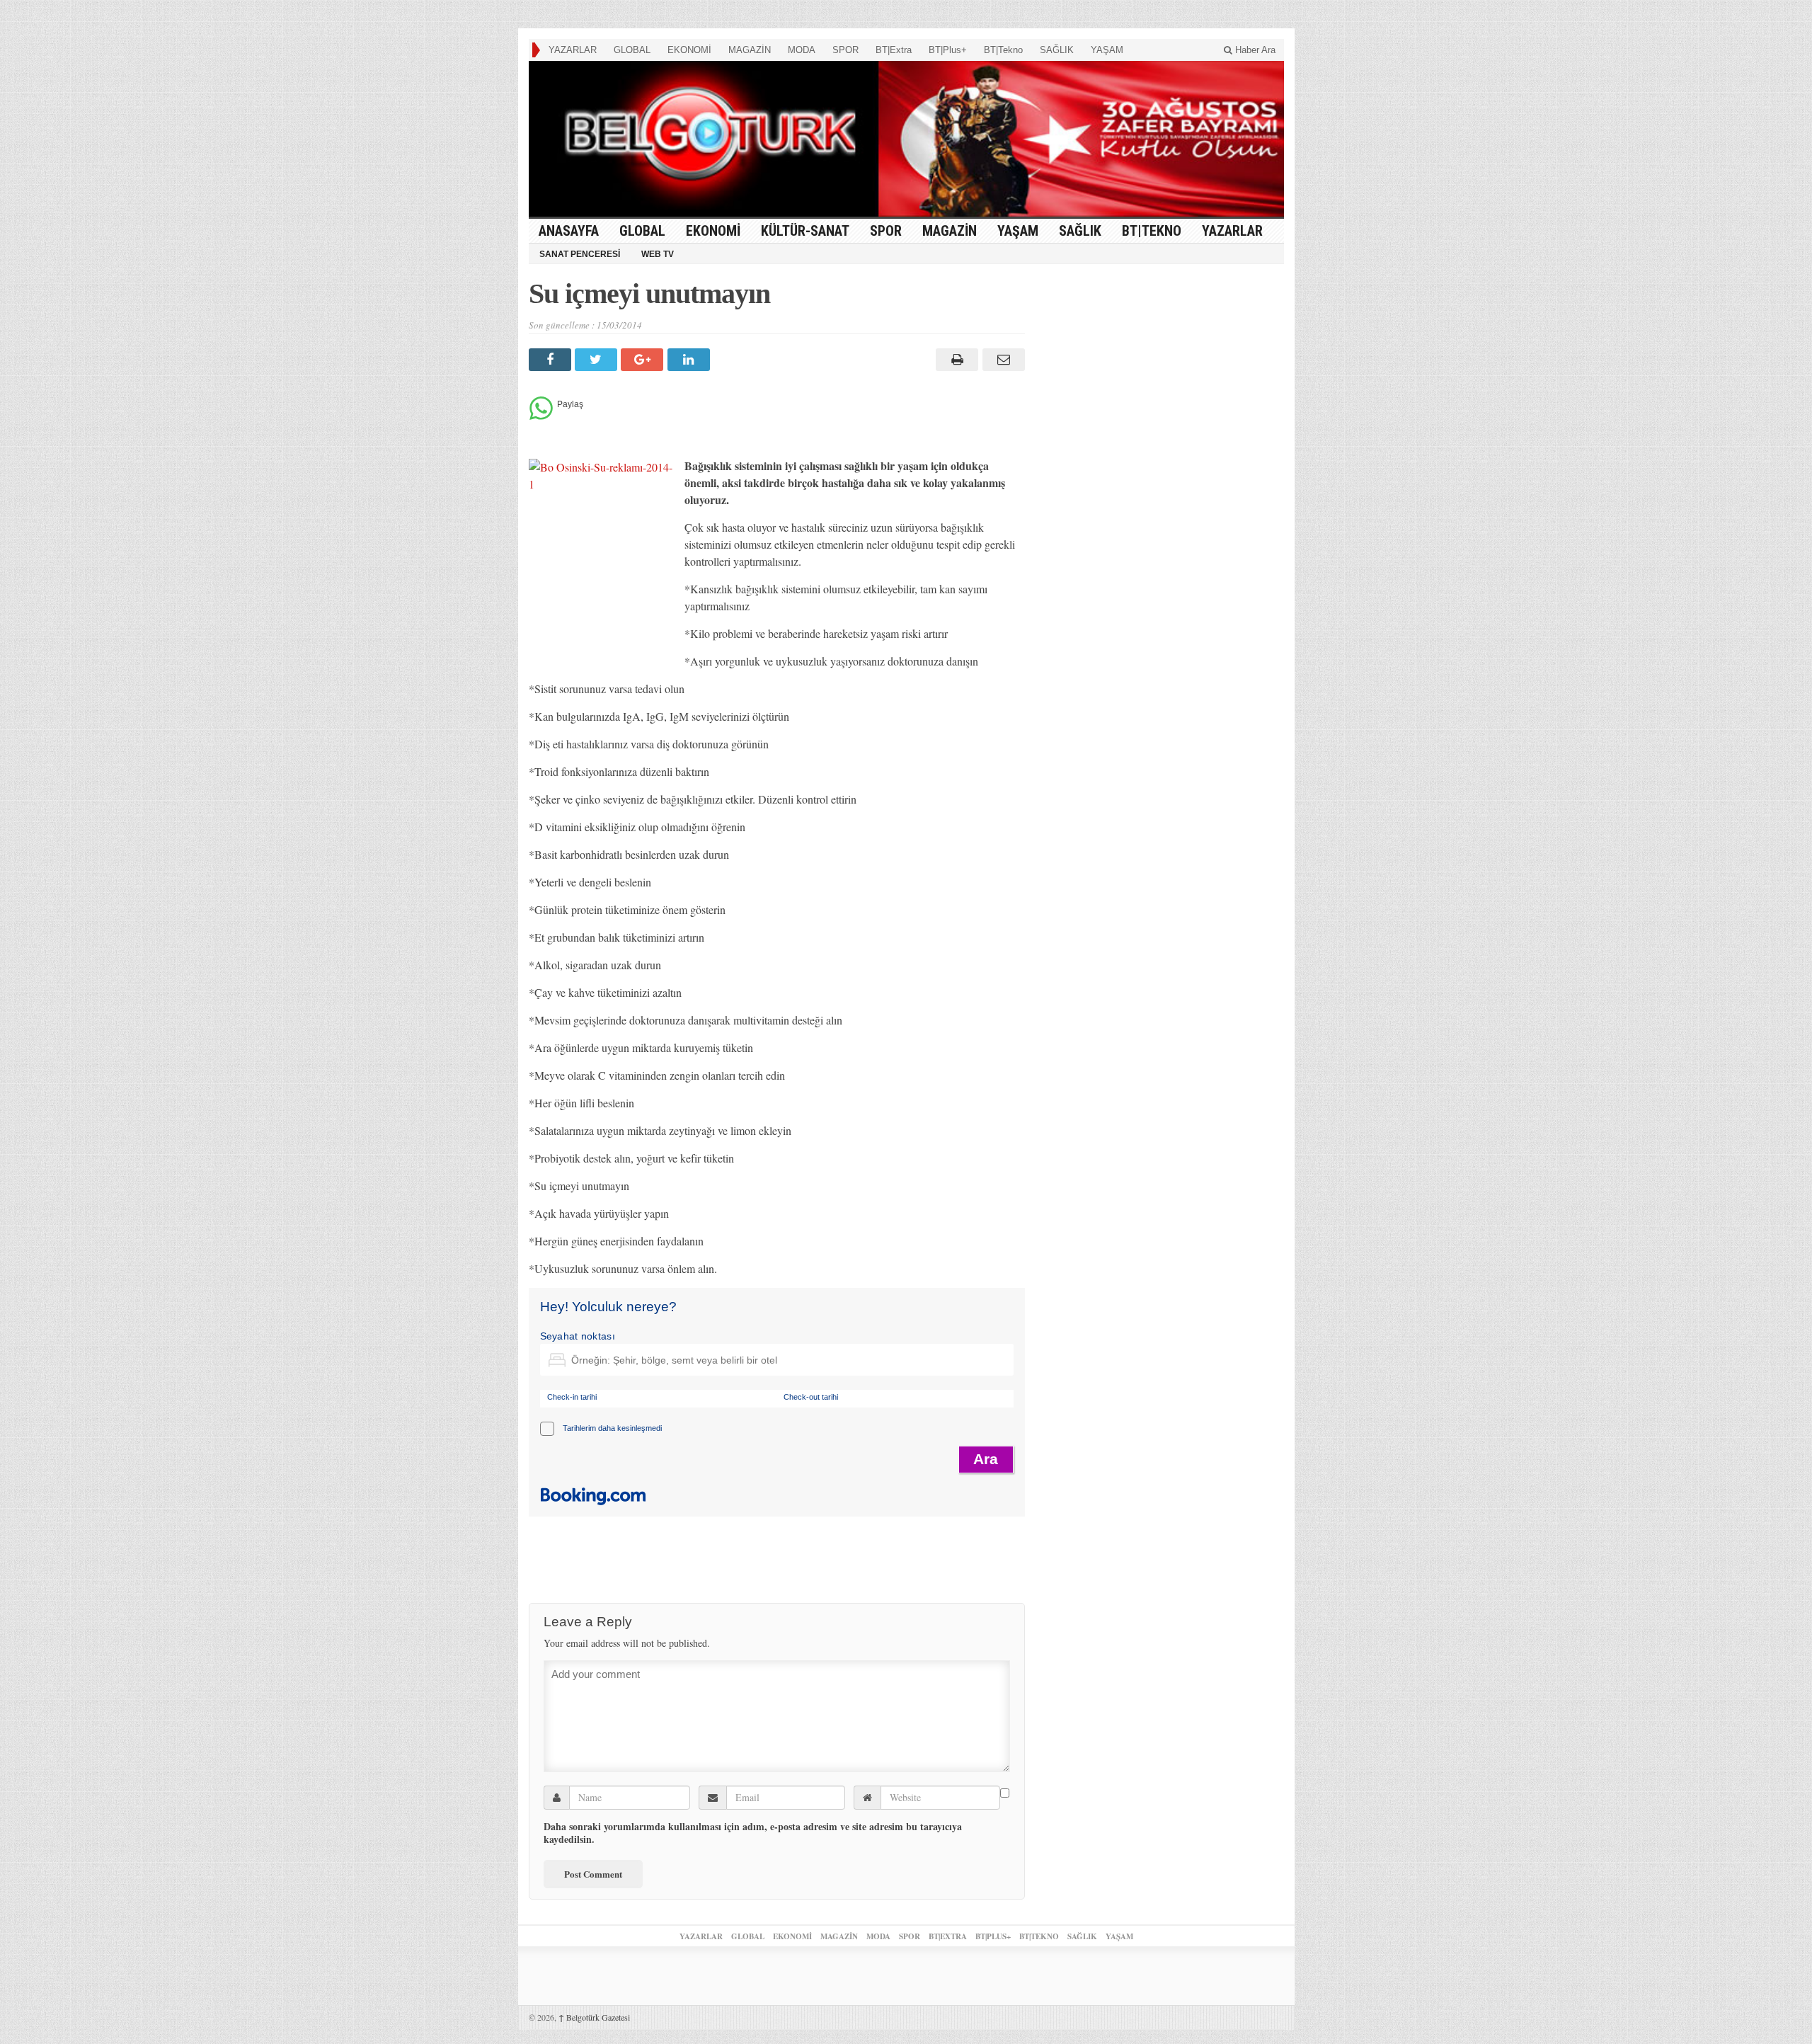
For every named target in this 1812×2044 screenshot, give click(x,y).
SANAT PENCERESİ (580, 254)
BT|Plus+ (948, 50)
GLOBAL (632, 50)
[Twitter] (598, 360)
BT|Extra (894, 50)
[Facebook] (552, 360)
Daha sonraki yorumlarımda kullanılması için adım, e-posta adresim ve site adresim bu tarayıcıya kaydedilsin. (753, 1833)
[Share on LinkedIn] (690, 360)
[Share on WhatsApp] (541, 416)
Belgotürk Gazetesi (594, 2017)
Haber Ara (1254, 50)
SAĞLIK (1057, 50)
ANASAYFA (569, 231)
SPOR (845, 50)
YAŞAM (1107, 50)
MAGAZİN (750, 50)
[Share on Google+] (644, 360)
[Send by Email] (1001, 360)
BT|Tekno (1003, 50)
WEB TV (658, 254)
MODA (802, 50)
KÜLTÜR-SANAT (805, 231)
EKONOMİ (689, 50)
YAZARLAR (573, 50)
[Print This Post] (955, 360)
